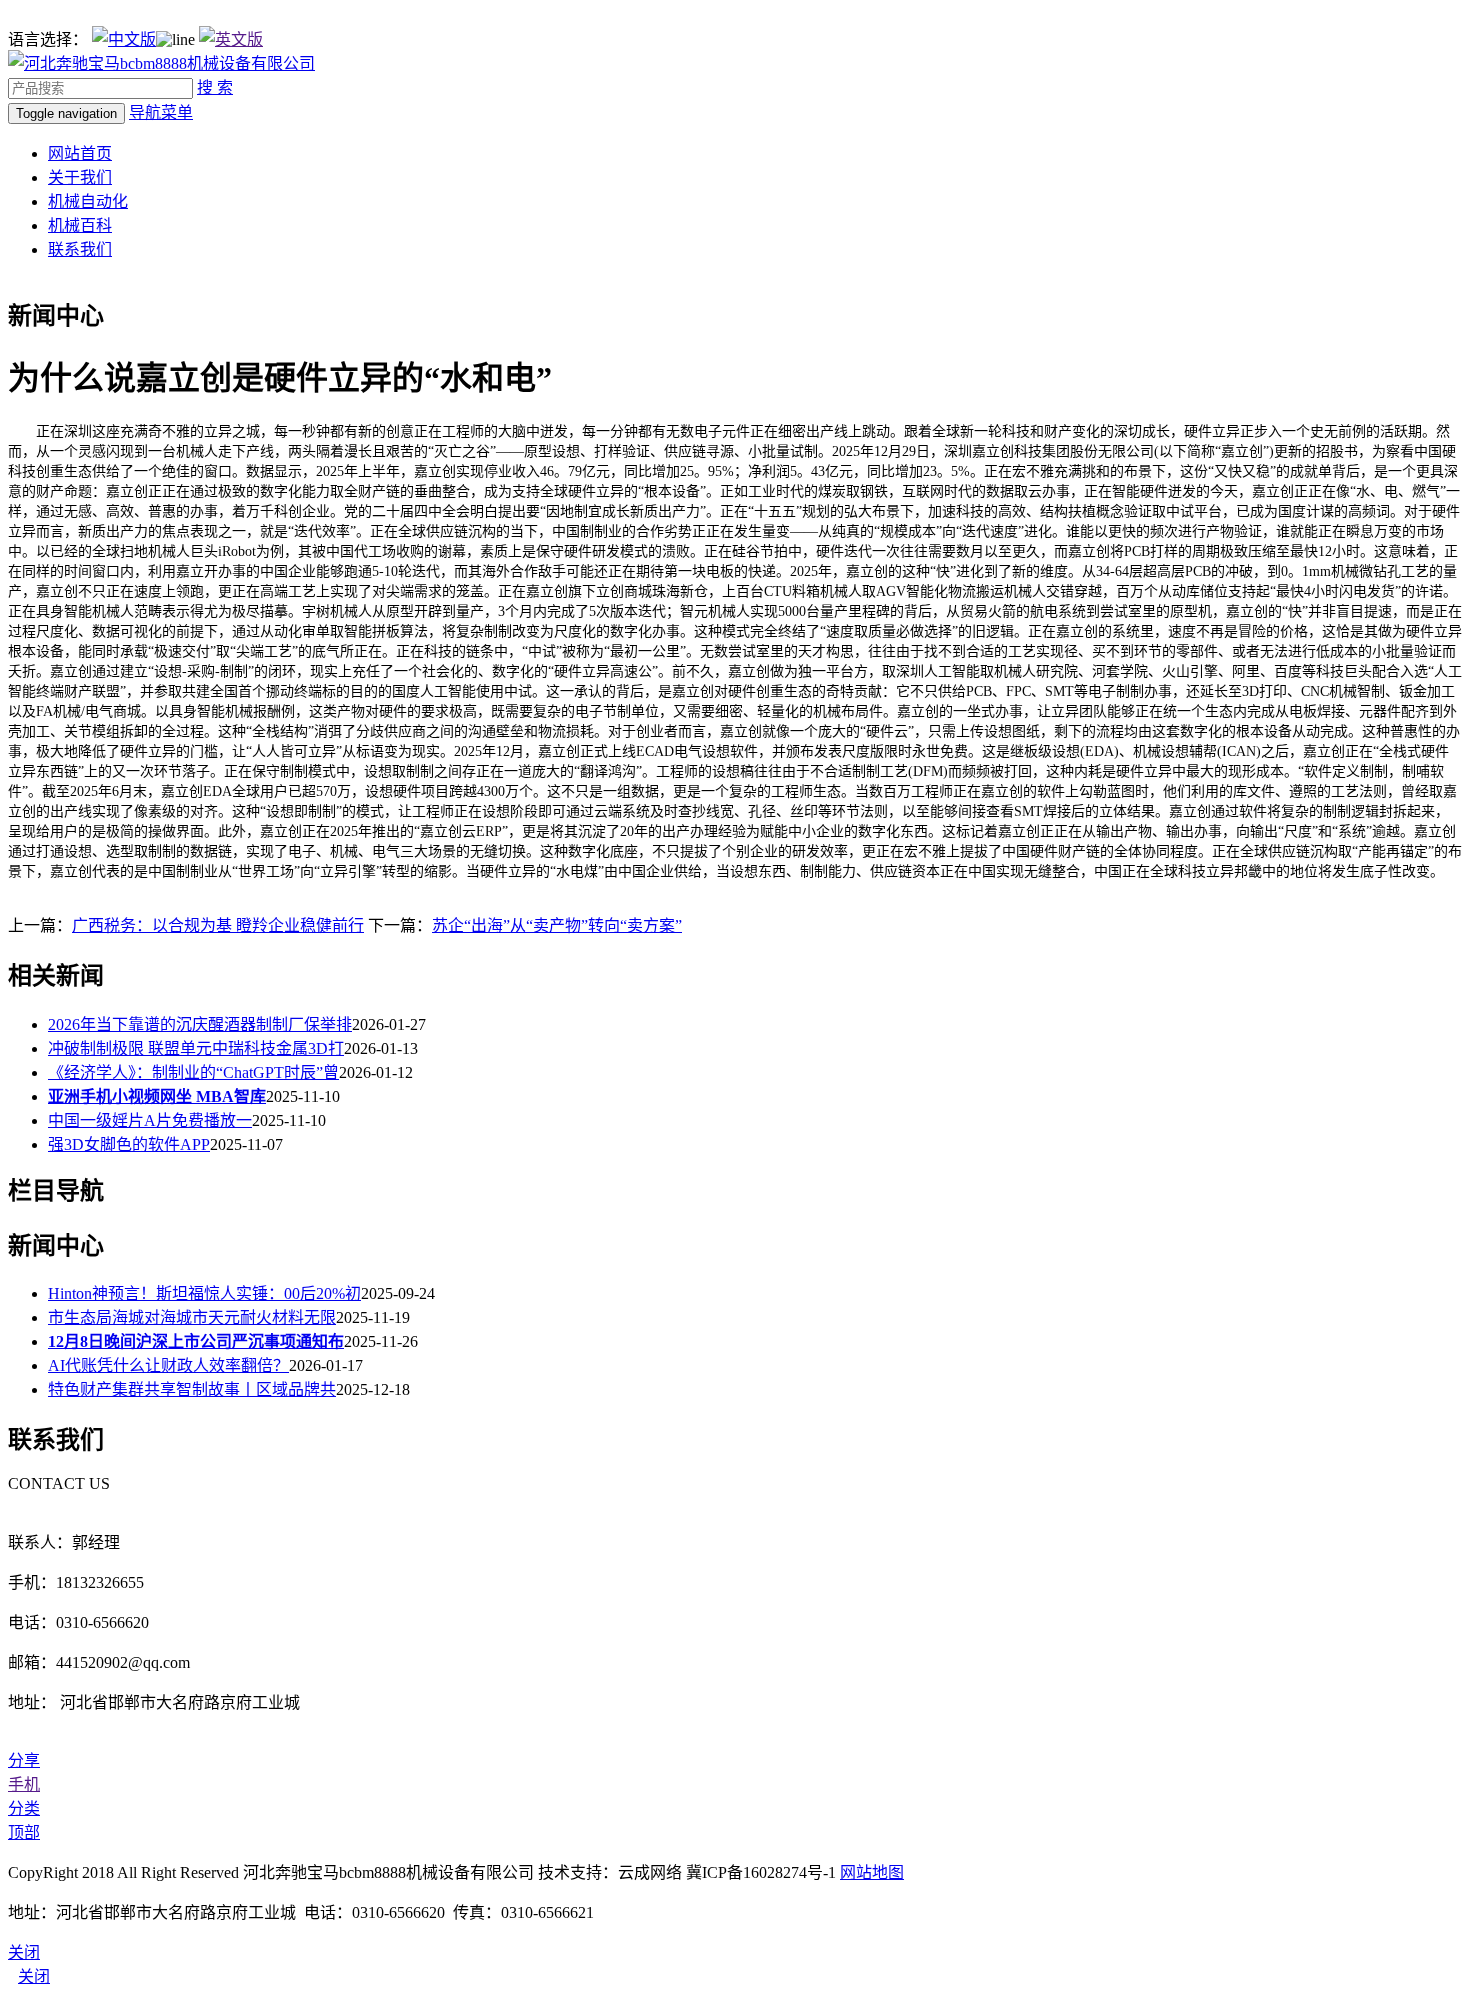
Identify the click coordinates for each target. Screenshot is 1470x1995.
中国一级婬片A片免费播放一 (150, 1120)
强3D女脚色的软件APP (129, 1144)
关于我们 (80, 177)
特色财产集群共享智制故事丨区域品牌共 (192, 1389)
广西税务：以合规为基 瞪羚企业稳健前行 (218, 925)
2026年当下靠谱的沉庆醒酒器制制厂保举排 (200, 1024)
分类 (24, 1808)
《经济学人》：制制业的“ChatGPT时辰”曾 (193, 1072)
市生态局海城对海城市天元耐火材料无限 (192, 1317)
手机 (24, 1784)
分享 (24, 1760)
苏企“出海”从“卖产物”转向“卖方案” (557, 925)
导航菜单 (161, 112)
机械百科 (80, 225)
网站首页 (80, 153)
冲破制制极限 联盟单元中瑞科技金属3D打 (196, 1048)
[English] (231, 39)
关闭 (34, 1976)
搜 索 (215, 87)
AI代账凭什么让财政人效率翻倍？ (168, 1365)
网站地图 (872, 1872)
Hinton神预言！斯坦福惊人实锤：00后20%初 (204, 1293)
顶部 (24, 1832)
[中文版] (124, 39)
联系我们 (80, 249)
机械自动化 (88, 201)
